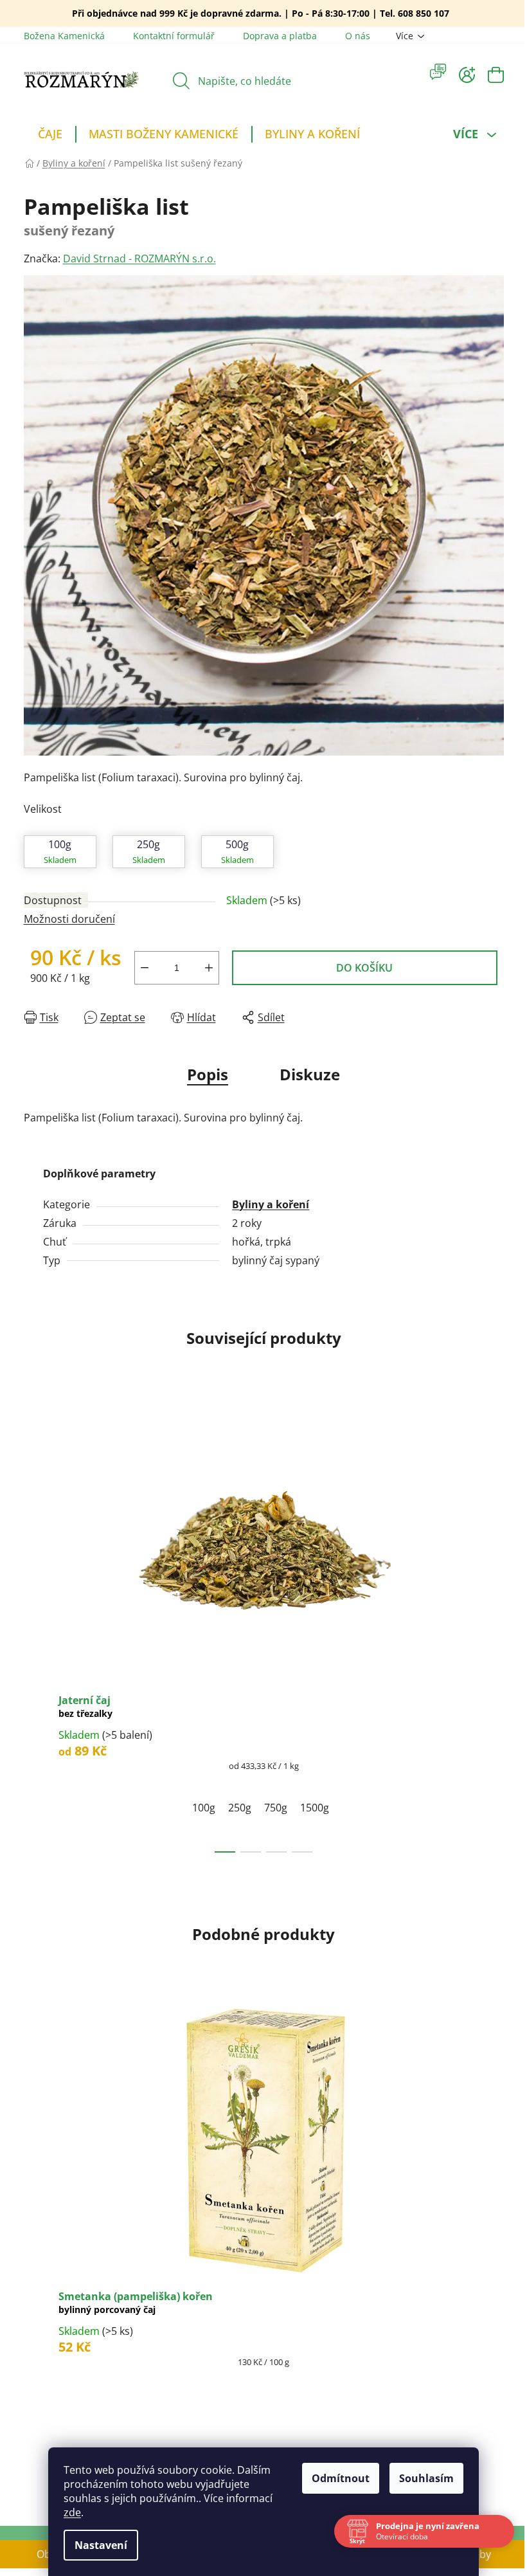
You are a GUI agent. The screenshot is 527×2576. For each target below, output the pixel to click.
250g (240, 1808)
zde (72, 2512)
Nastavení (101, 2545)
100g (204, 1808)
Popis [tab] (208, 1074)
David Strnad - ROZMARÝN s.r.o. (139, 259)
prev (34, 1629)
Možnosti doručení (69, 919)
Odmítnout (341, 2478)
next (494, 1629)
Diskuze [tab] (310, 1074)
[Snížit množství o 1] (145, 968)
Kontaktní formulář (174, 36)
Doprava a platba (280, 36)
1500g (315, 1808)
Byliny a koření (271, 1204)
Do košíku (364, 968)
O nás (358, 36)
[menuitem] (50, 136)
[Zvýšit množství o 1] (209, 968)
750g (276, 1808)
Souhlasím (426, 2478)
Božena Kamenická (64, 36)
